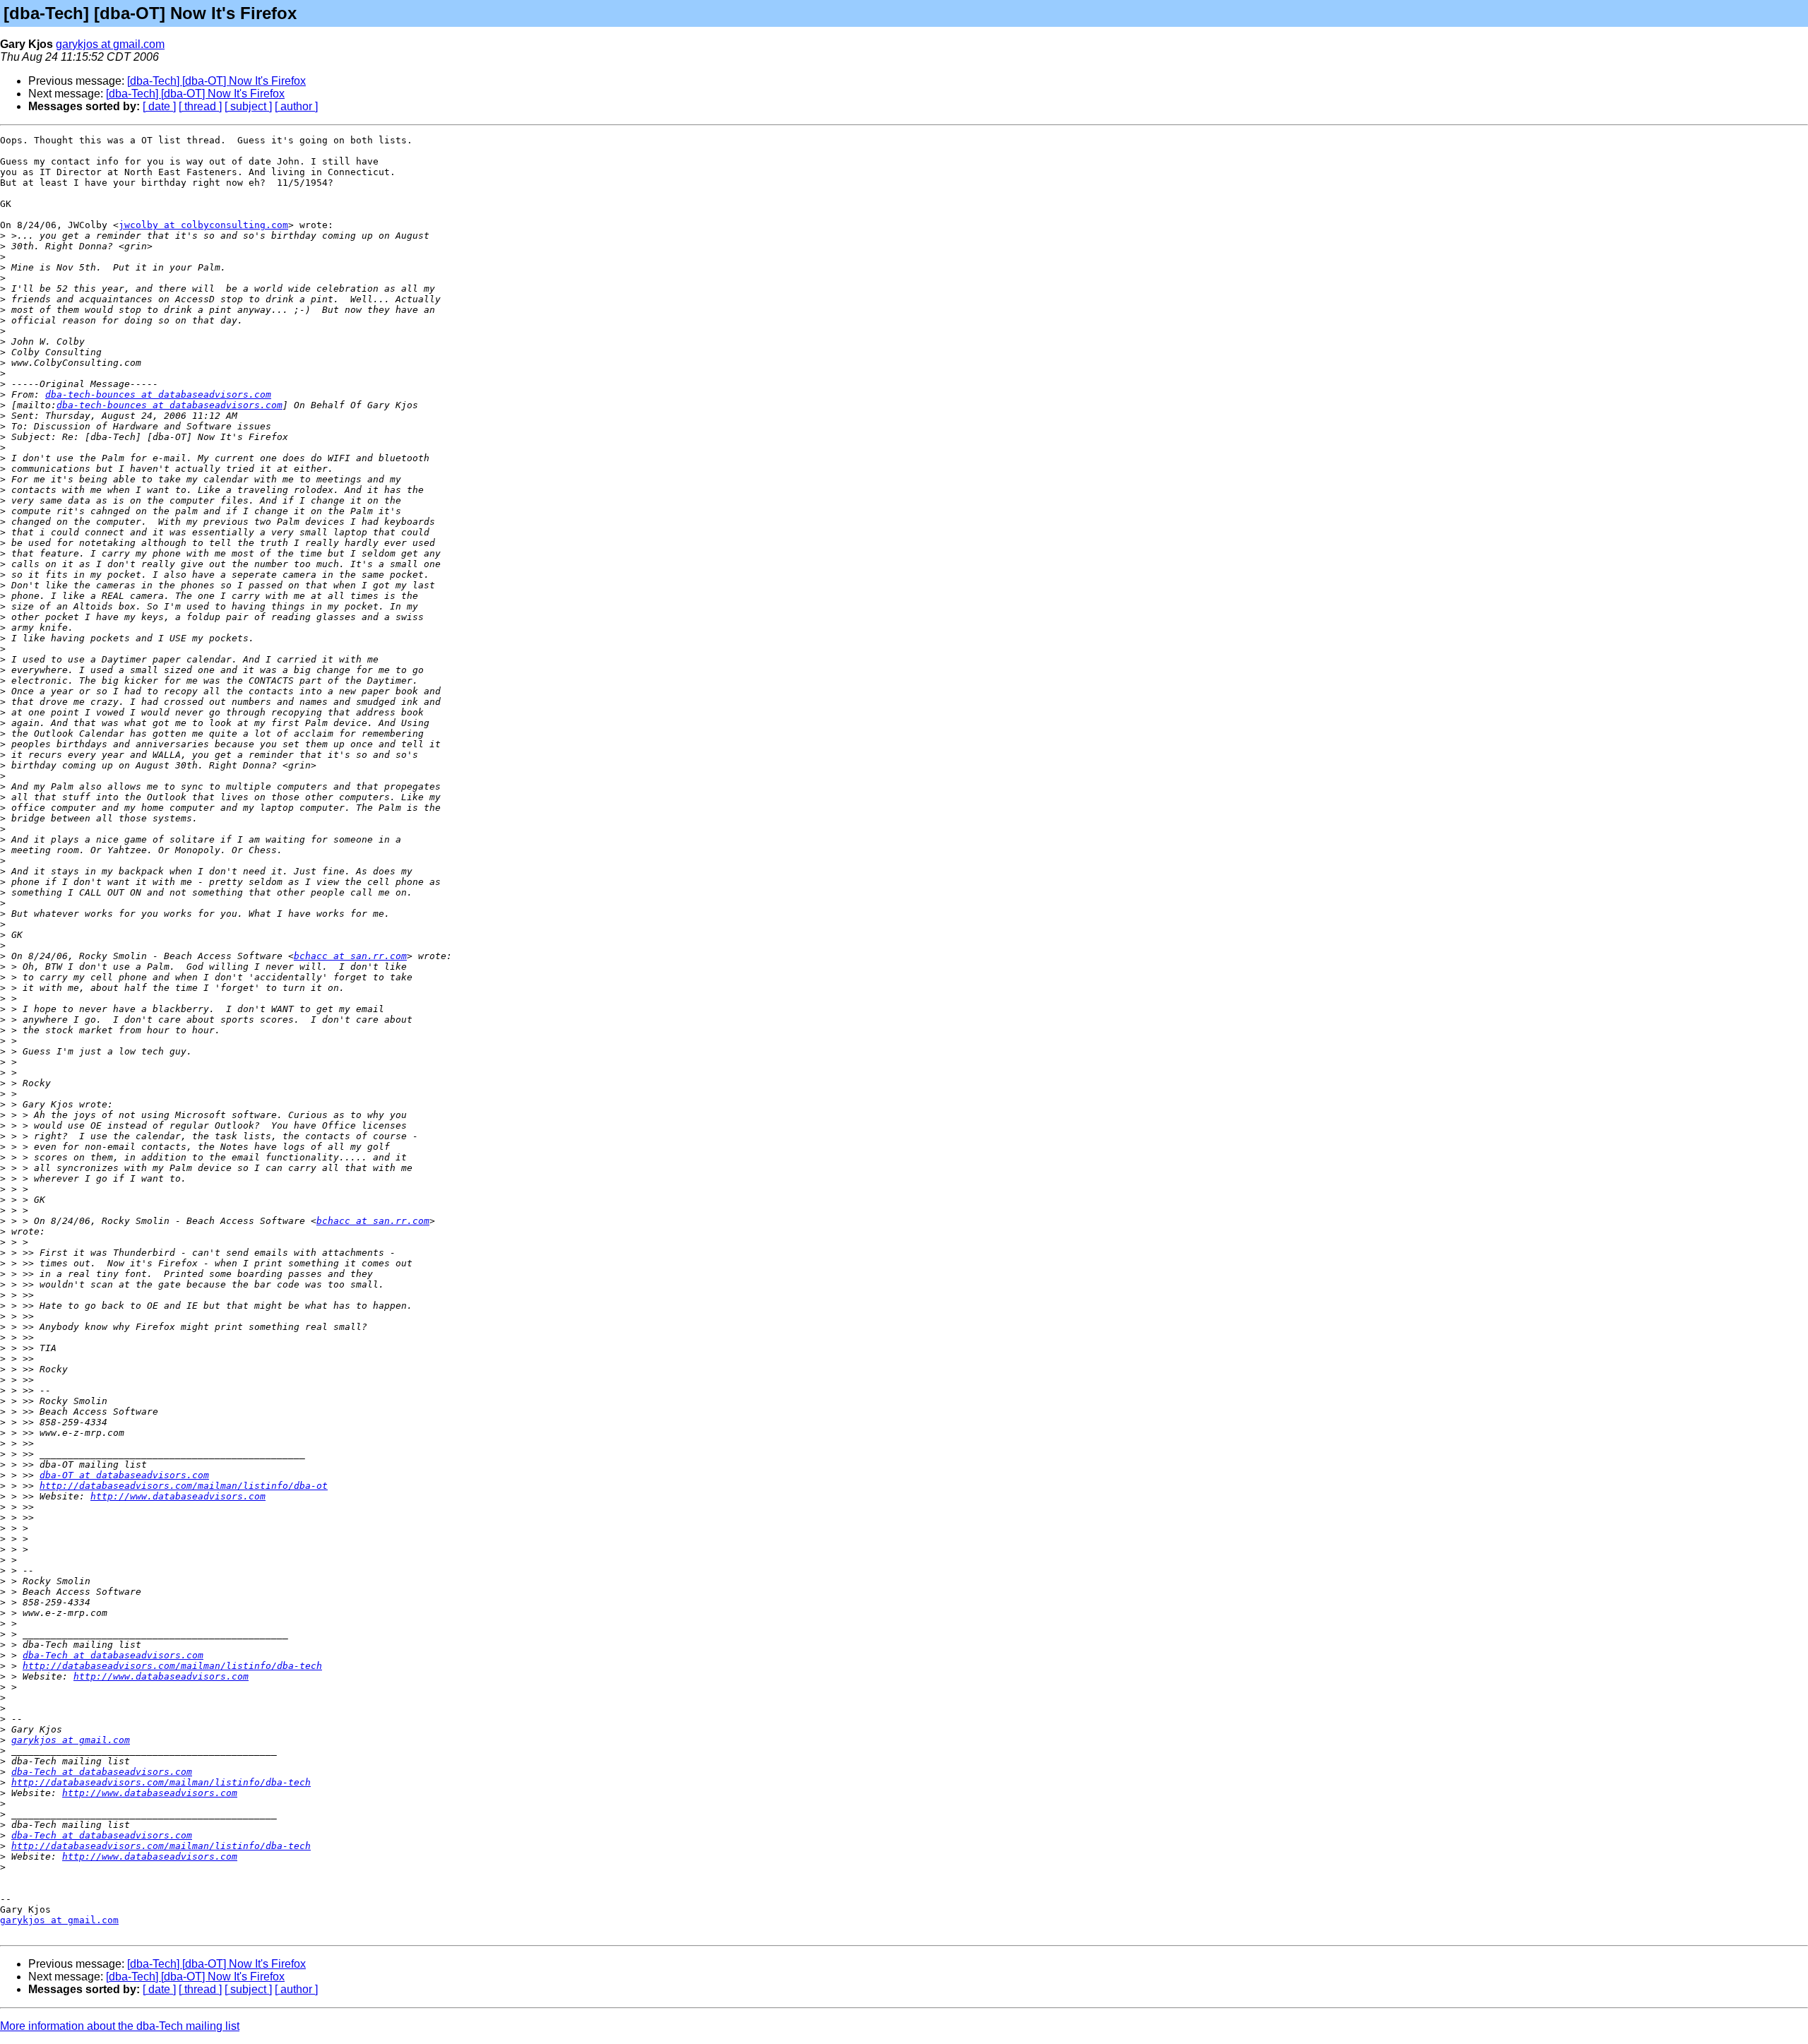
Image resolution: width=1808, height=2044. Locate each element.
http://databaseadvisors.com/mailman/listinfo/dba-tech (172, 1666)
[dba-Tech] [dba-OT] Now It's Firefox (216, 81)
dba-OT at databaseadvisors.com (124, 1475)
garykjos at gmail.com (110, 44)
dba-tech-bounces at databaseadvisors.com (158, 394)
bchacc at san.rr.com (350, 956)
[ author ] (296, 106)
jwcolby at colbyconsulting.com (203, 225)
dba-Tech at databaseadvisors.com (113, 1655)
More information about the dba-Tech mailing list (120, 2026)
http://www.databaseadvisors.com (178, 1496)
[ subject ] (248, 106)
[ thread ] (200, 106)
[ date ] (159, 106)
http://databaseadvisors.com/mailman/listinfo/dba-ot (184, 1486)
